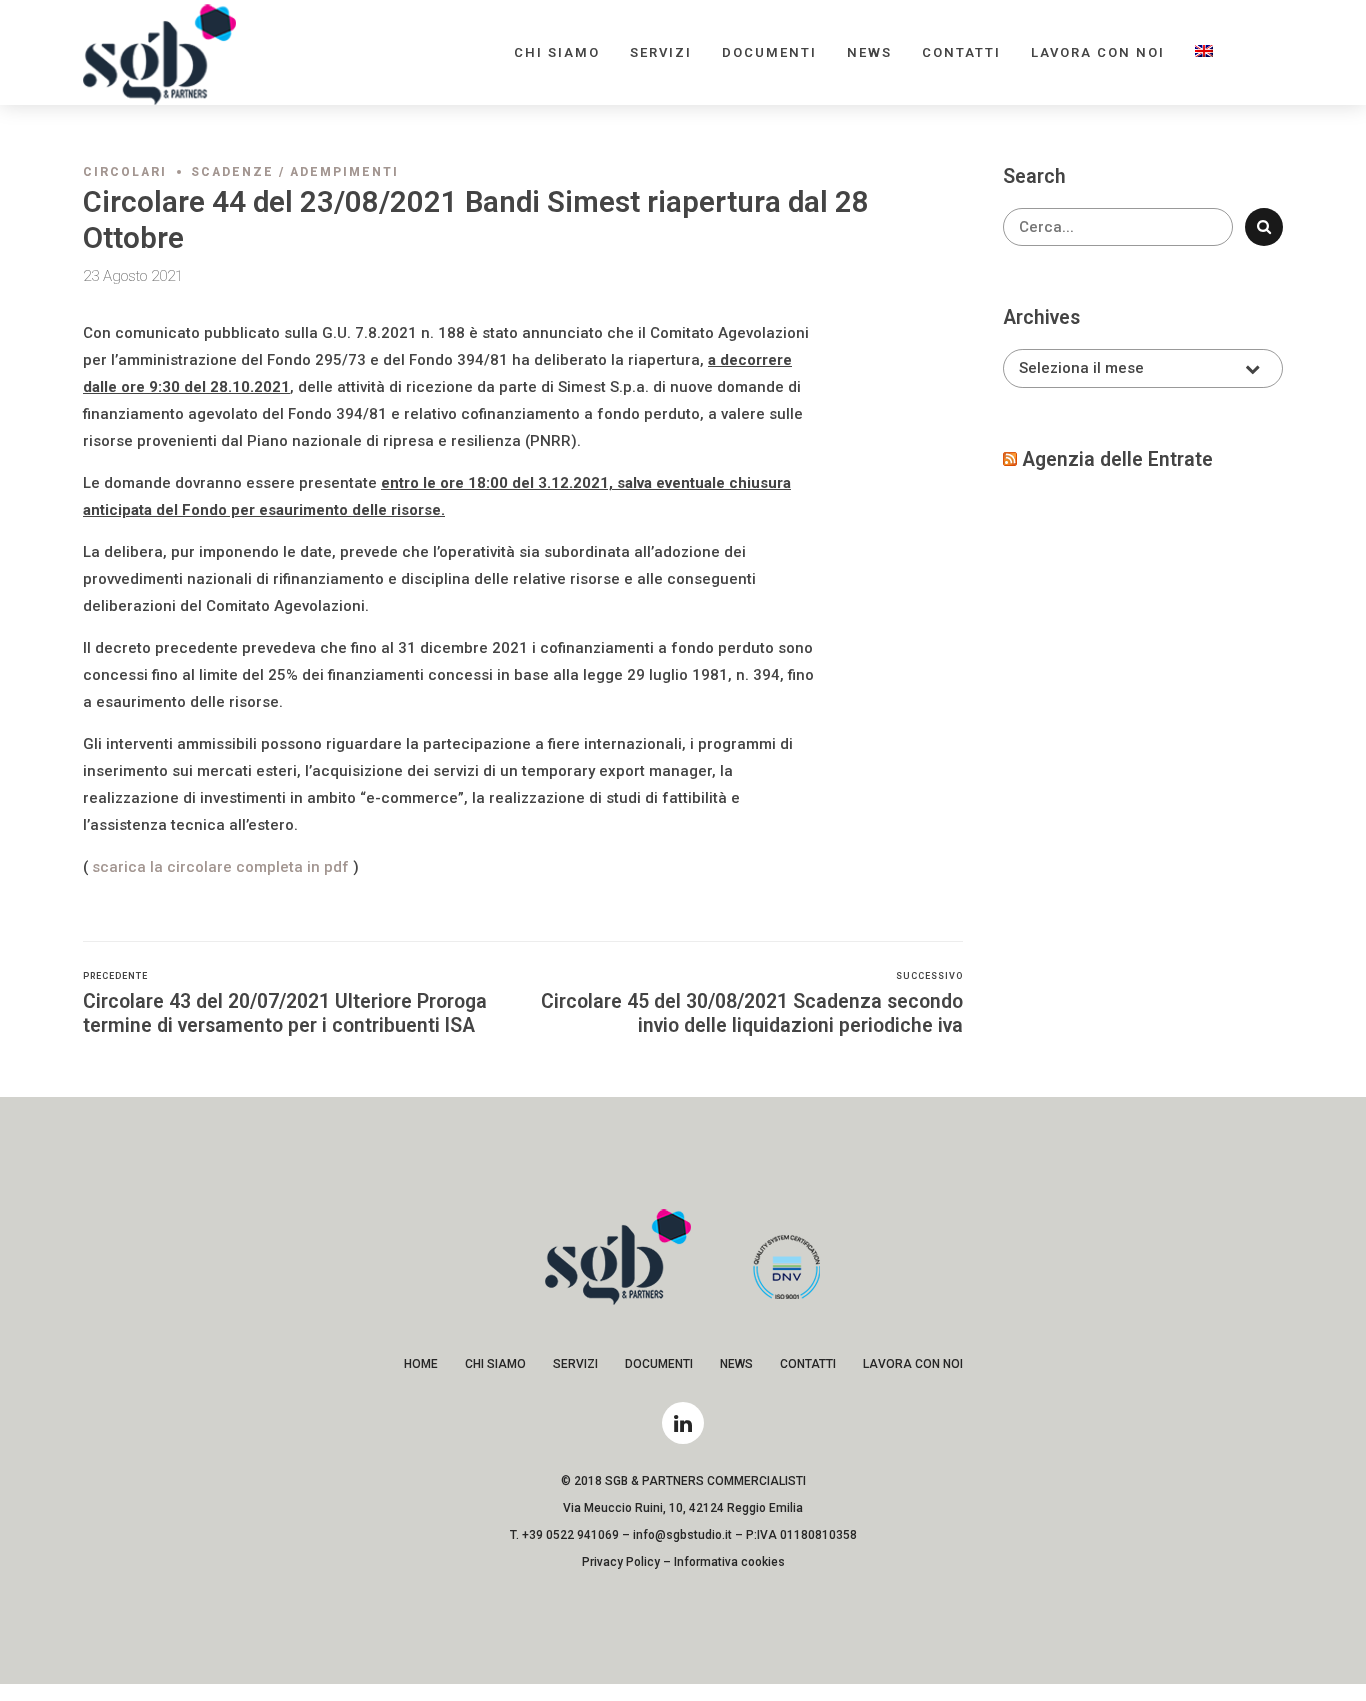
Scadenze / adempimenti (295, 172)
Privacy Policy (621, 1562)
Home (421, 1364)
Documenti (769, 52)
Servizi (661, 52)
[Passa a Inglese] (1204, 52)
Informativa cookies (729, 1562)
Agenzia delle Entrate (1117, 459)
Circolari (125, 172)
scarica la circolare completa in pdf (220, 867)
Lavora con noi (1098, 52)
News (869, 52)
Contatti (961, 52)
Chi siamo (557, 52)
